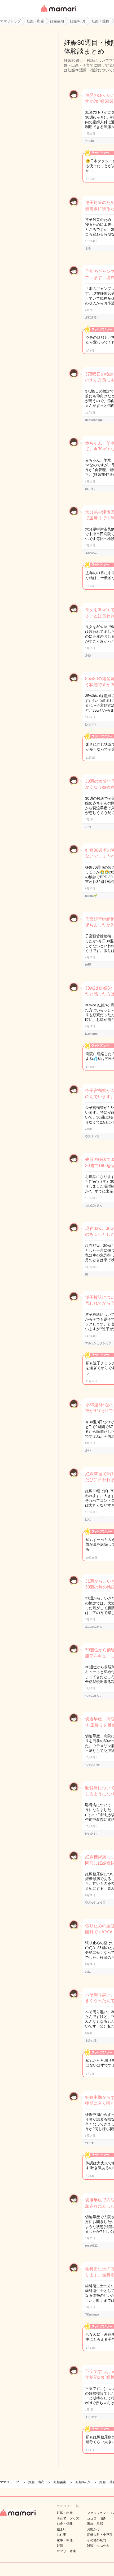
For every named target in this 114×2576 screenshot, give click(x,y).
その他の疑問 (97, 2540)
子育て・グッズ (68, 2518)
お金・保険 (65, 2524)
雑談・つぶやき (98, 2546)
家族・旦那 (95, 2524)
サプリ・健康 (66, 2551)
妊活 (60, 2546)
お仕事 (62, 2535)
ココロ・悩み (97, 2518)
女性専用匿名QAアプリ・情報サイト (58, 12)
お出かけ (93, 2529)
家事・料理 (65, 2540)
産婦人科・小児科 (100, 2535)
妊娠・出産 (65, 2513)
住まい (62, 2529)
